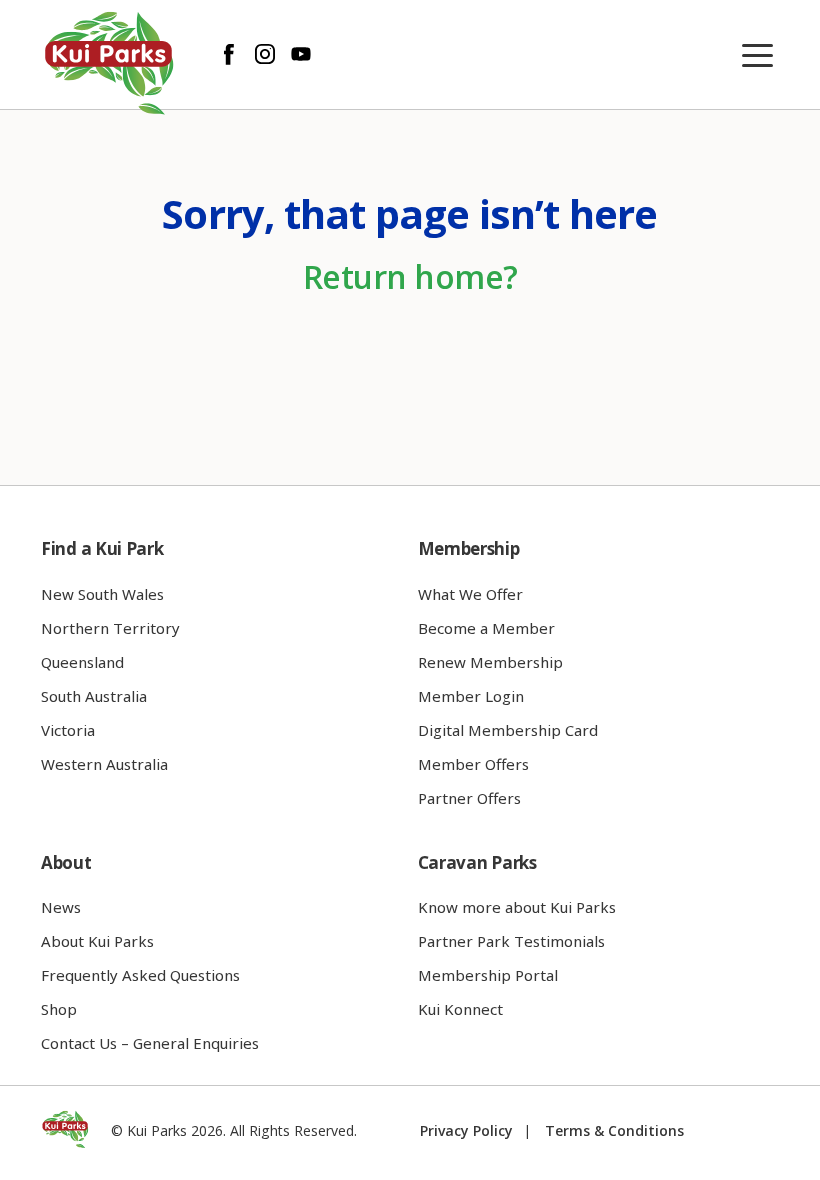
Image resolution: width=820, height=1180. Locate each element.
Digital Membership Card (508, 730)
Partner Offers (469, 798)
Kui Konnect (460, 1009)
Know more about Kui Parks (517, 907)
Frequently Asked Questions (140, 975)
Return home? (410, 276)
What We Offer (470, 594)
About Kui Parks (97, 941)
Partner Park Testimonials (511, 941)
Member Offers (473, 764)
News (61, 907)
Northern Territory (110, 628)
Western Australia (104, 764)
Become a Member (486, 628)
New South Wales (102, 594)
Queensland (82, 662)
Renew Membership (490, 662)
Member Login (471, 696)
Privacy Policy (466, 1130)
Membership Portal (488, 975)
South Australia (94, 696)
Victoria (68, 730)
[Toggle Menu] (762, 56)
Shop (59, 1009)
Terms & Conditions (614, 1130)
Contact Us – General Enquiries (150, 1043)
